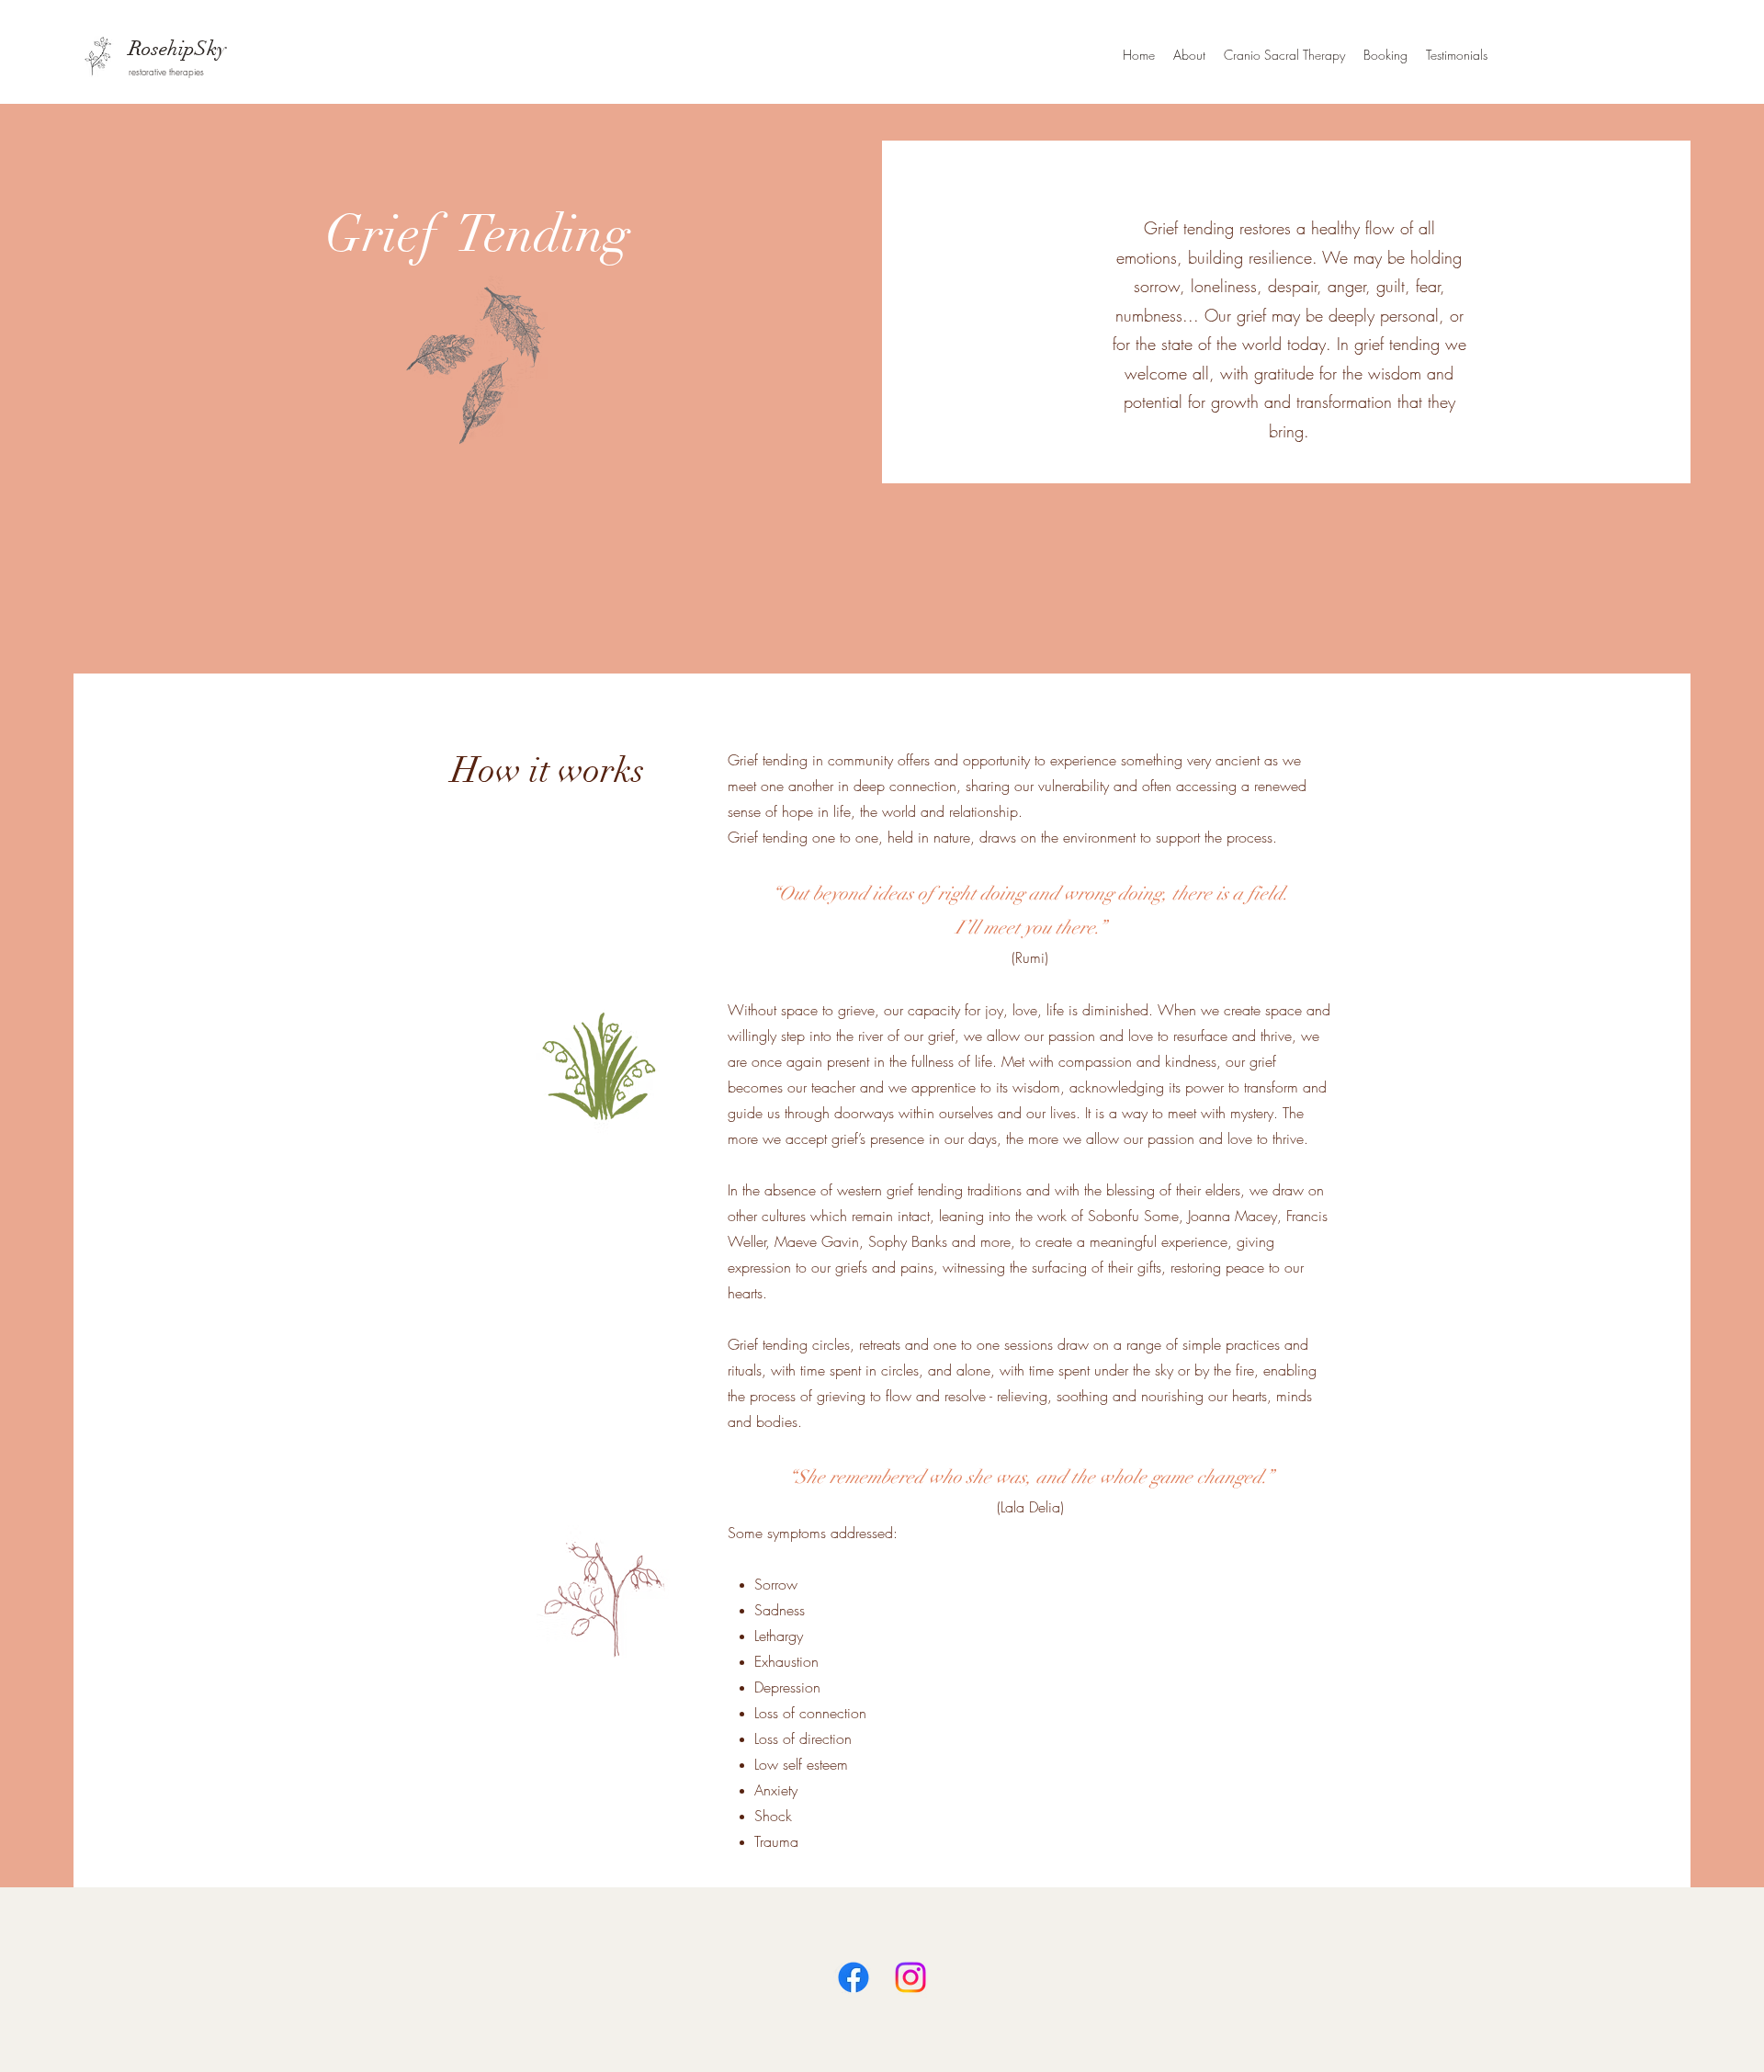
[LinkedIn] (910, 1977)
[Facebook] (854, 1977)
